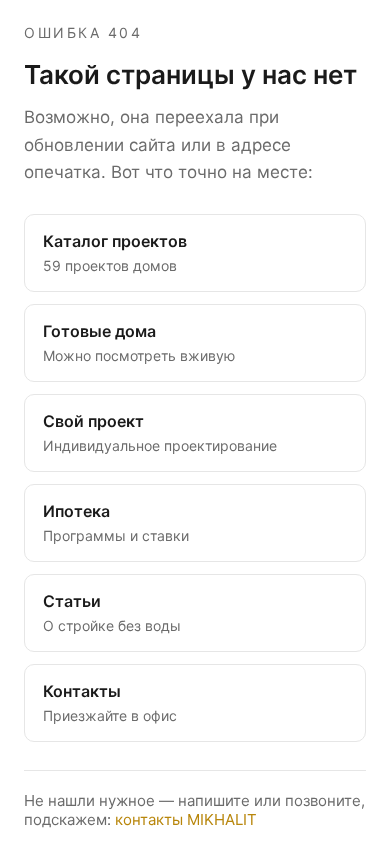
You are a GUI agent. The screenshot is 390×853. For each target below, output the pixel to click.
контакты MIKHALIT (186, 819)
